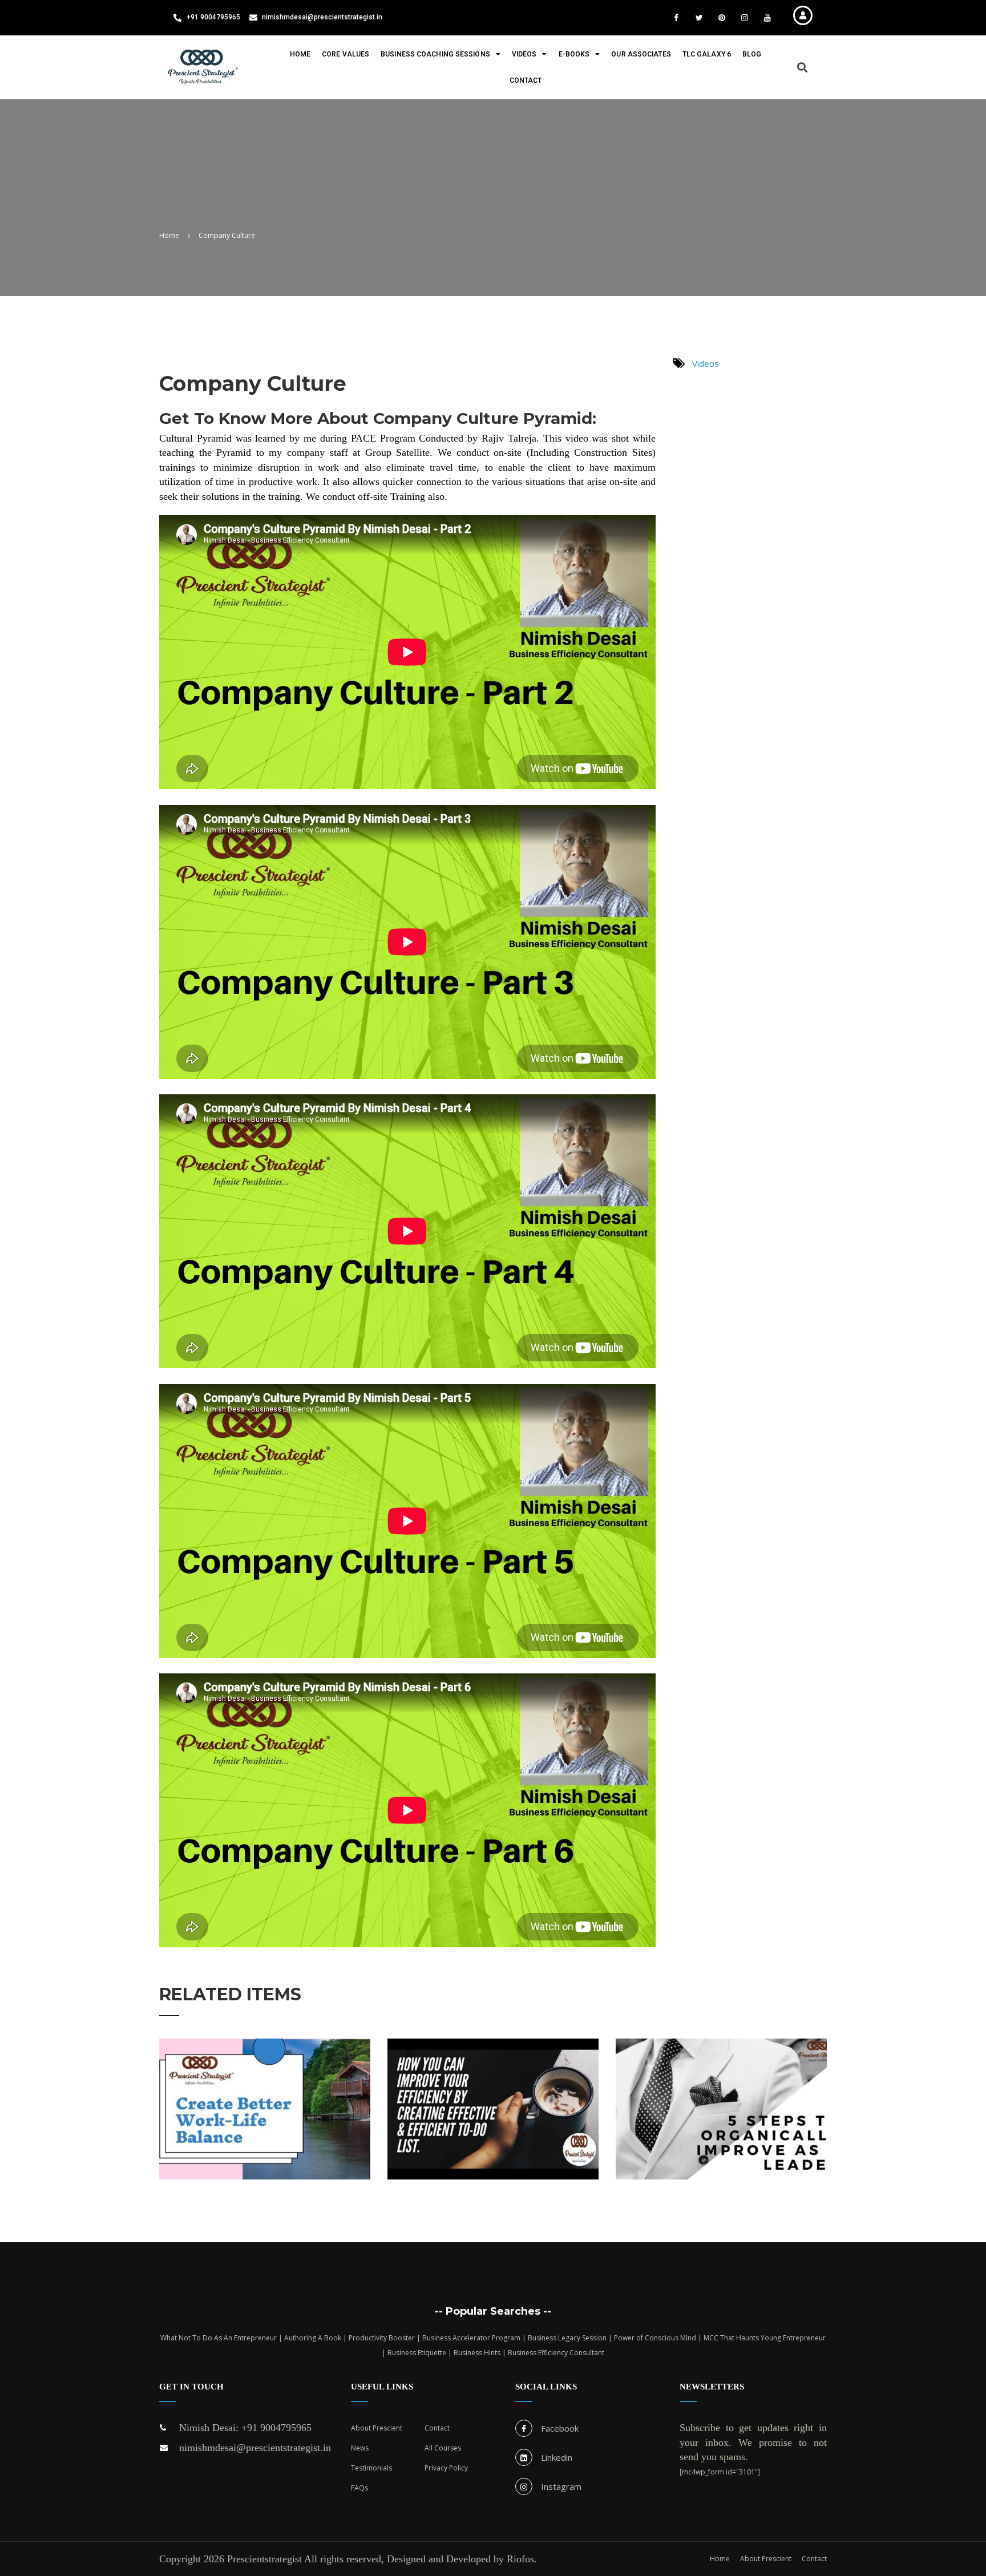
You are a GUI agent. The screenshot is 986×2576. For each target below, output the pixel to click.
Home (300, 54)
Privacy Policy (446, 2468)
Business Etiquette (417, 2353)
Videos (524, 54)
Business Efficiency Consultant (556, 2353)
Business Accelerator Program (471, 2338)
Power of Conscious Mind (655, 2338)
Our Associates (641, 54)
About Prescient (377, 2428)
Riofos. (522, 2559)
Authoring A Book (313, 2338)
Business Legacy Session (567, 2338)
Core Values (345, 54)
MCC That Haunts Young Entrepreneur (765, 2338)
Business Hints (477, 2353)
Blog (752, 54)
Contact (526, 80)
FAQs (359, 2488)
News (360, 2448)
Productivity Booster (382, 2338)
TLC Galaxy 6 (707, 54)
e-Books (574, 54)
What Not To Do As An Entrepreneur (219, 2338)
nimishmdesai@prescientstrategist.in (255, 2448)
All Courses (443, 2448)
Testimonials (371, 2468)
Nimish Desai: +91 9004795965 (245, 2428)
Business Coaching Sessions (435, 54)
